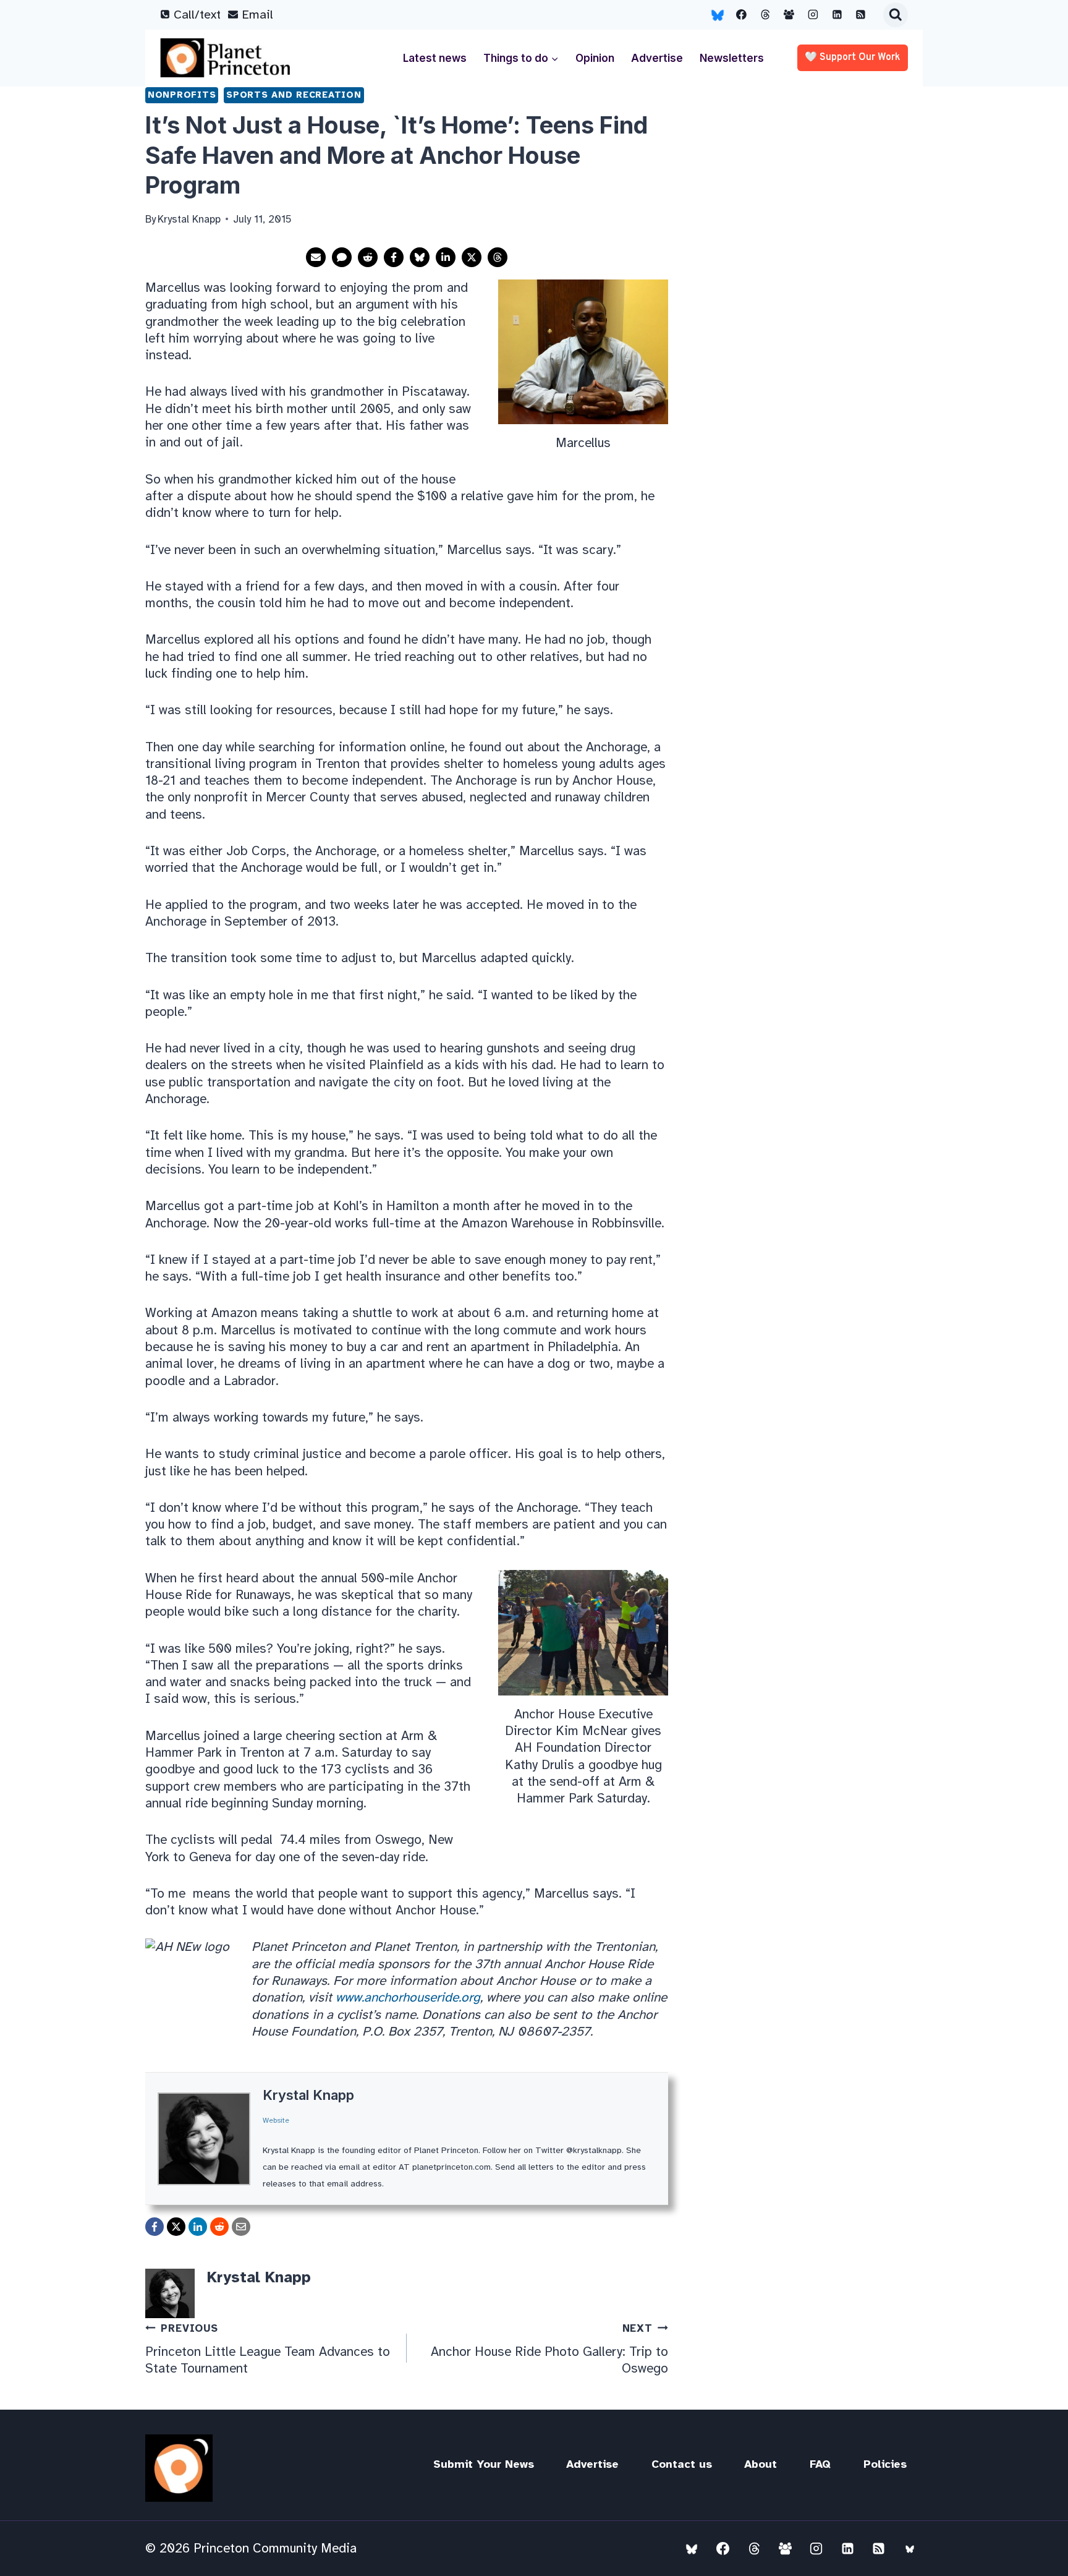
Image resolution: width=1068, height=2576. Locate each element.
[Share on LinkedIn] (446, 257)
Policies (885, 2464)
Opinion (595, 58)
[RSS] (861, 15)
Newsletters (732, 58)
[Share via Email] (316, 257)
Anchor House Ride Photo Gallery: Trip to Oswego (549, 2349)
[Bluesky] (718, 15)
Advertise (657, 58)
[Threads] (765, 15)
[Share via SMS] (342, 257)
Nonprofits (182, 95)
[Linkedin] (837, 15)
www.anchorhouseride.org (408, 1997)
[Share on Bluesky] (420, 257)
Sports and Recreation (294, 95)
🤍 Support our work (853, 58)
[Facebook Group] (789, 15)
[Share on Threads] (498, 257)
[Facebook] (742, 15)
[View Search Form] (896, 15)
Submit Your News (484, 2464)
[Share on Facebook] (394, 257)
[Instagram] (813, 15)
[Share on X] (472, 257)
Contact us (682, 2464)
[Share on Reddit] (368, 257)
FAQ (820, 2464)
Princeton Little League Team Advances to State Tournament (268, 2349)
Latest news (435, 58)
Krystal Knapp (308, 2095)
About (761, 2464)
